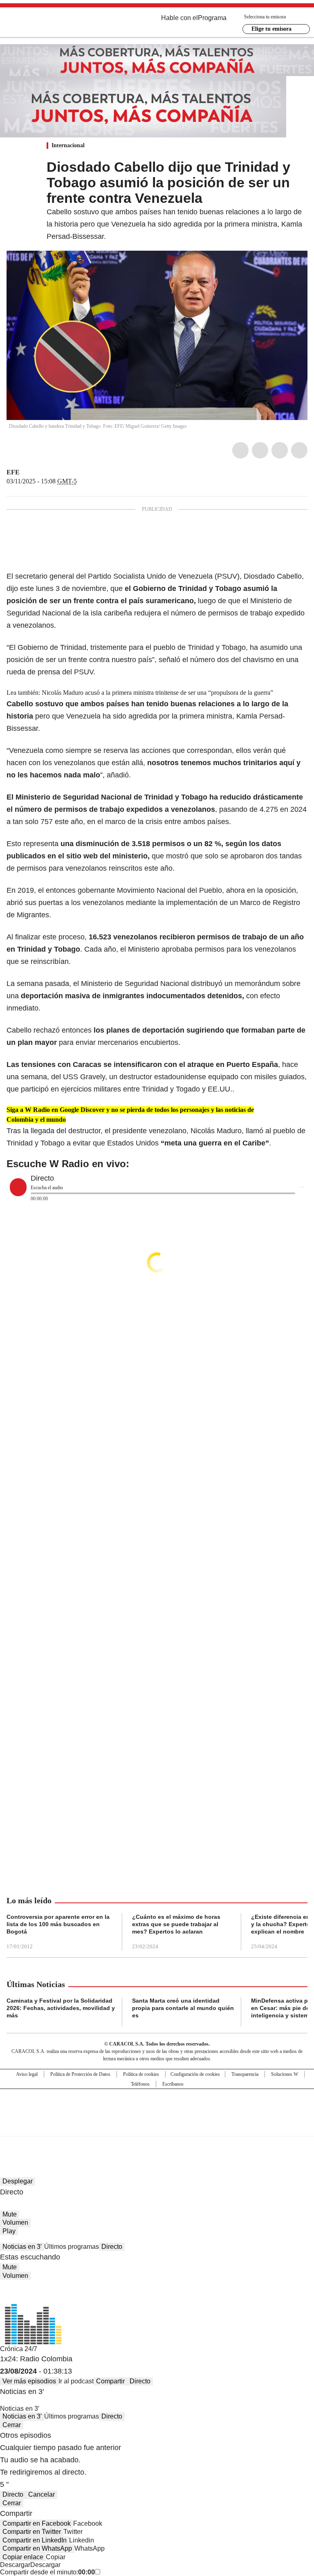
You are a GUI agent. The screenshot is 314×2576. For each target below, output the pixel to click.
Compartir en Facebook (37, 2523)
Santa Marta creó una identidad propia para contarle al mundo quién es (183, 2008)
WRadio (52, 24)
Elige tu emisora (271, 29)
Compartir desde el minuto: (47, 2572)
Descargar (15, 2565)
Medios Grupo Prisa (157, 2127)
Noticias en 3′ (22, 2247)
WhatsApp (299, 450)
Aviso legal (27, 2074)
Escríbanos (173, 2084)
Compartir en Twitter (32, 2532)
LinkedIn (280, 450)
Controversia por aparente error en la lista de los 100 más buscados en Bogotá (58, 1924)
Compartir (110, 2381)
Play (9, 2231)
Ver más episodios (29, 2381)
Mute (10, 2214)
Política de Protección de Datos (80, 2074)
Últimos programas (72, 2247)
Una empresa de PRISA (157, 2107)
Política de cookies (141, 2074)
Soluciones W (285, 2074)
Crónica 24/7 (19, 2349)
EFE (13, 472)
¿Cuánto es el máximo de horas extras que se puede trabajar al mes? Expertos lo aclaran (176, 1924)
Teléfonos (140, 2084)
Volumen (15, 2222)
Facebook (240, 450)
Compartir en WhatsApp (37, 2548)
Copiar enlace (23, 2557)
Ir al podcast (76, 2381)
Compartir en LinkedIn (35, 2540)
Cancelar (41, 2494)
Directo (112, 2247)
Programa (212, 18)
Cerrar (12, 2425)
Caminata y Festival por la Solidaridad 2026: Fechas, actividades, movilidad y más (61, 2008)
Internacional (68, 145)
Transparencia (245, 2074)
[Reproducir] (18, 1187)
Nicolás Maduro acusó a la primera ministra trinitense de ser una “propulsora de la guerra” (157, 693)
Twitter (260, 450)
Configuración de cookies (195, 2074)
